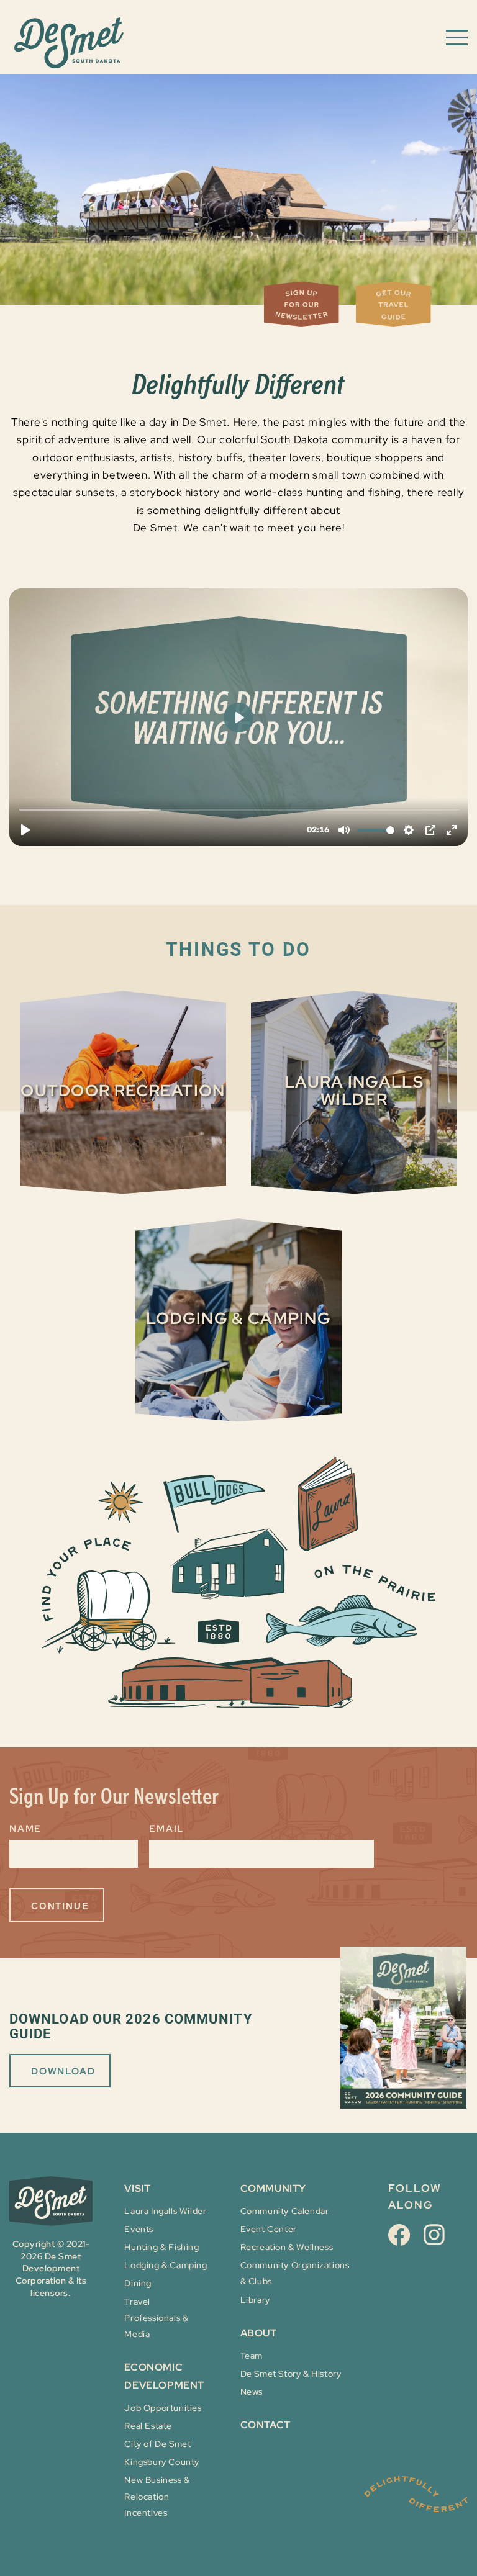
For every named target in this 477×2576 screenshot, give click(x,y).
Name (25, 1829)
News (252, 2392)
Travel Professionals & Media (156, 2318)
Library (255, 2300)
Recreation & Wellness (287, 2247)
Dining (138, 2283)
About (259, 2333)
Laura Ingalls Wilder (165, 2211)
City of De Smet (157, 2444)
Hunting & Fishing (161, 2247)
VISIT (137, 2188)
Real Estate (148, 2426)
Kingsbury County (162, 2462)
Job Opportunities (163, 2408)
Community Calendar (285, 2211)
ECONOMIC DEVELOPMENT (164, 2376)
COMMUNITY (273, 2188)
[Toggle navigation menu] (457, 37)
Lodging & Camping (166, 2265)
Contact (266, 2425)
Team (252, 2356)
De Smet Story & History (291, 2374)
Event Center (269, 2229)
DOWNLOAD (63, 2071)
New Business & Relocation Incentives (157, 2496)
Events (139, 2229)
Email (166, 1829)
